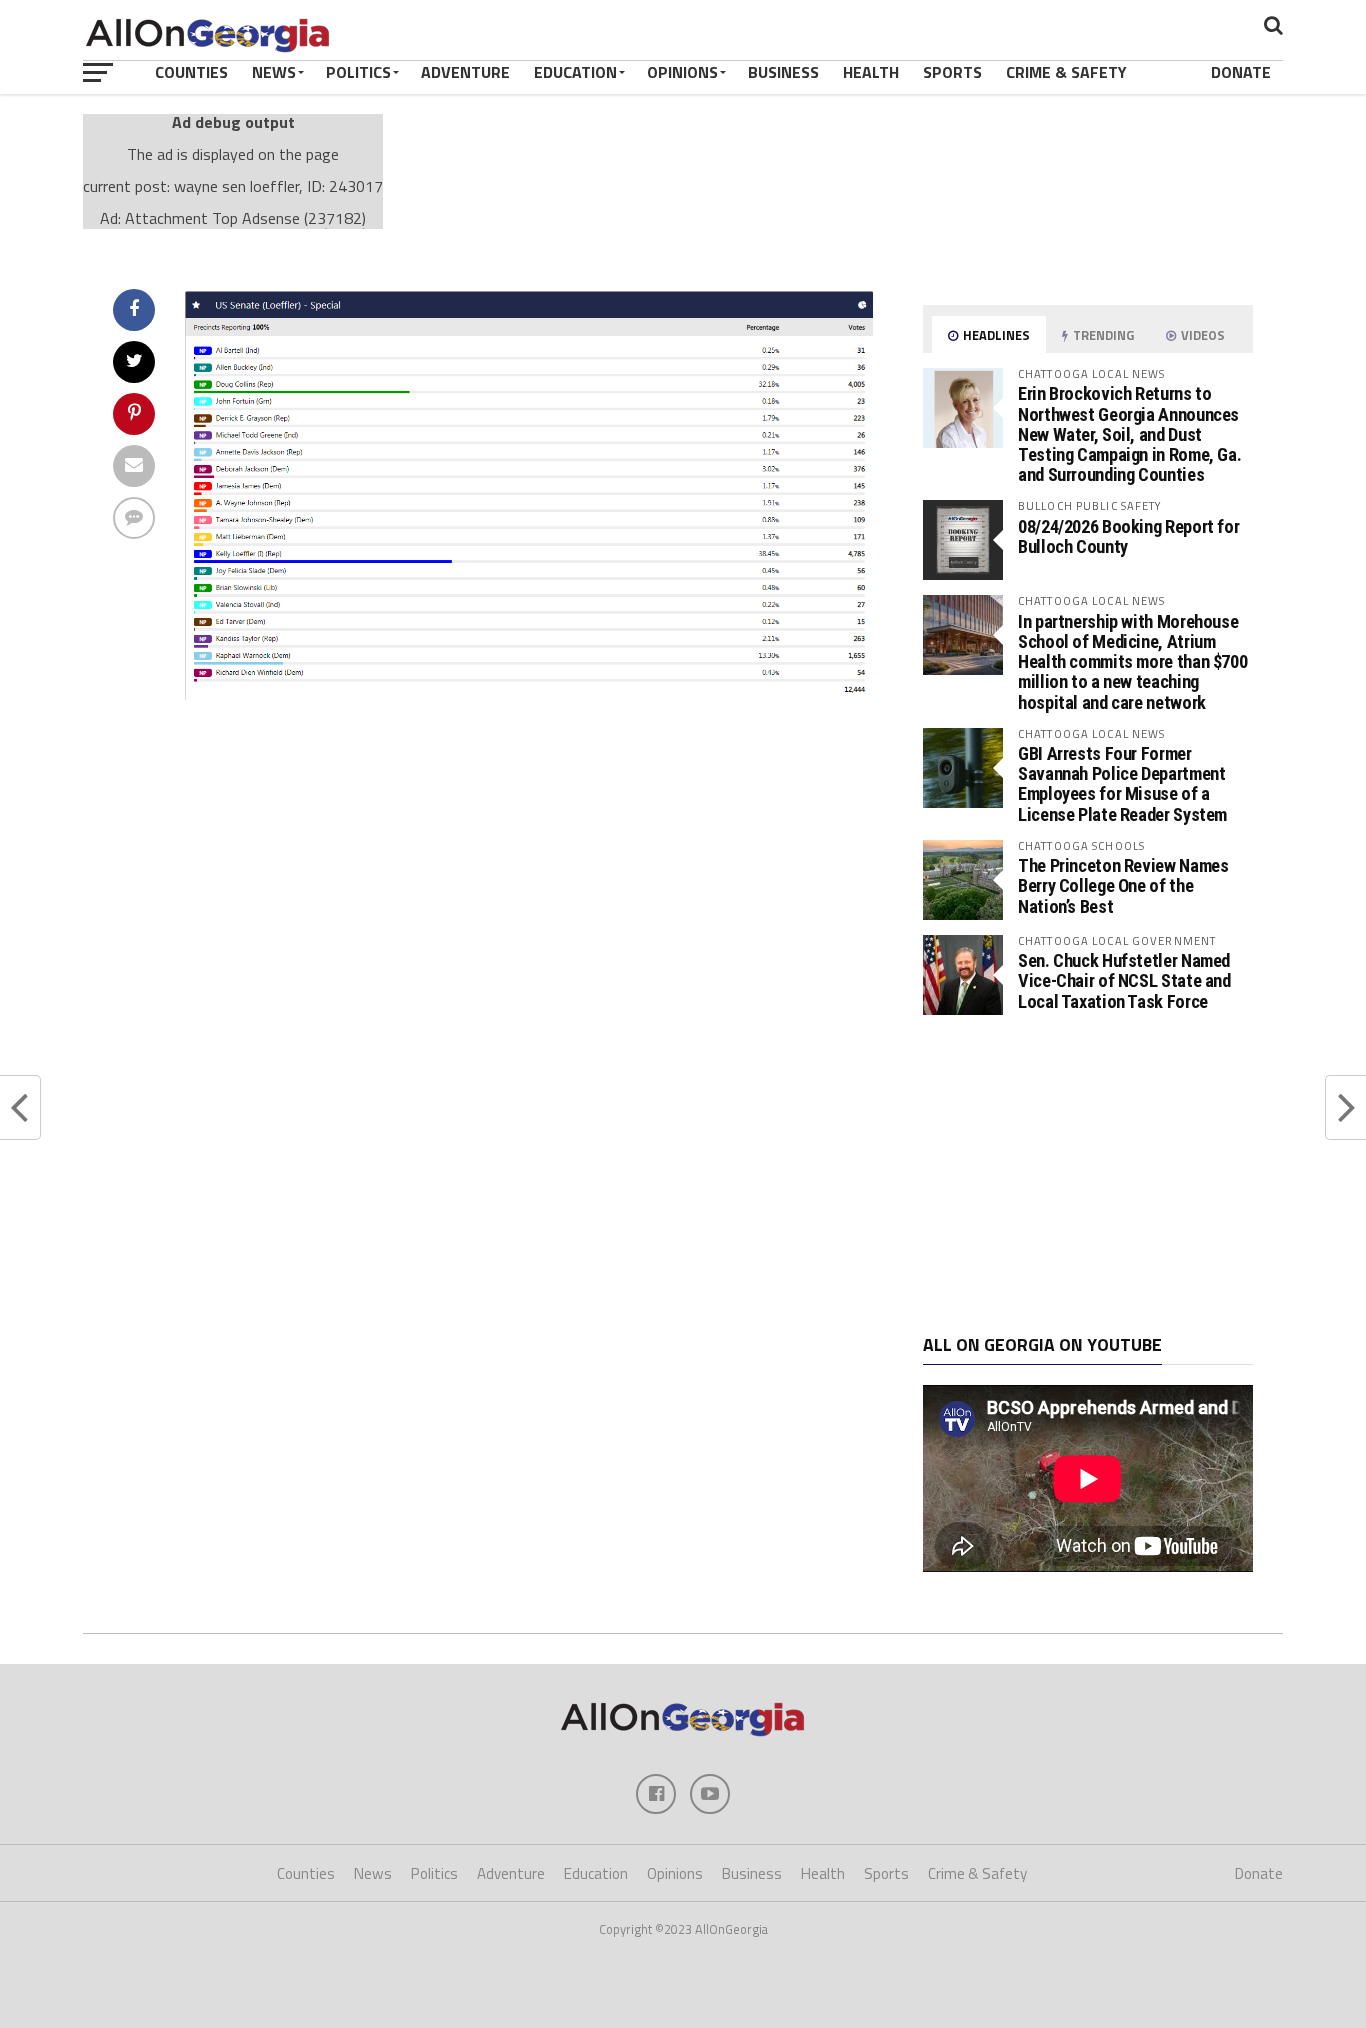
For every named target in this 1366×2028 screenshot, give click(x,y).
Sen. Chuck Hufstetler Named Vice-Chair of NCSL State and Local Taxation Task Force (1124, 980)
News (274, 72)
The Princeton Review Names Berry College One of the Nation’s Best (1123, 885)
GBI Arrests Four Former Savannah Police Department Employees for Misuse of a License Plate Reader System (1122, 784)
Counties (191, 72)
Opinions (682, 72)
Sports (952, 72)
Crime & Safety (1066, 72)
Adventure (465, 72)
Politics (358, 72)
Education (575, 72)
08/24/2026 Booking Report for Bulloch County (1128, 536)
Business (783, 72)
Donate (1241, 72)
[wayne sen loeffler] (529, 694)
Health (871, 72)
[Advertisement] (1088, 1175)
